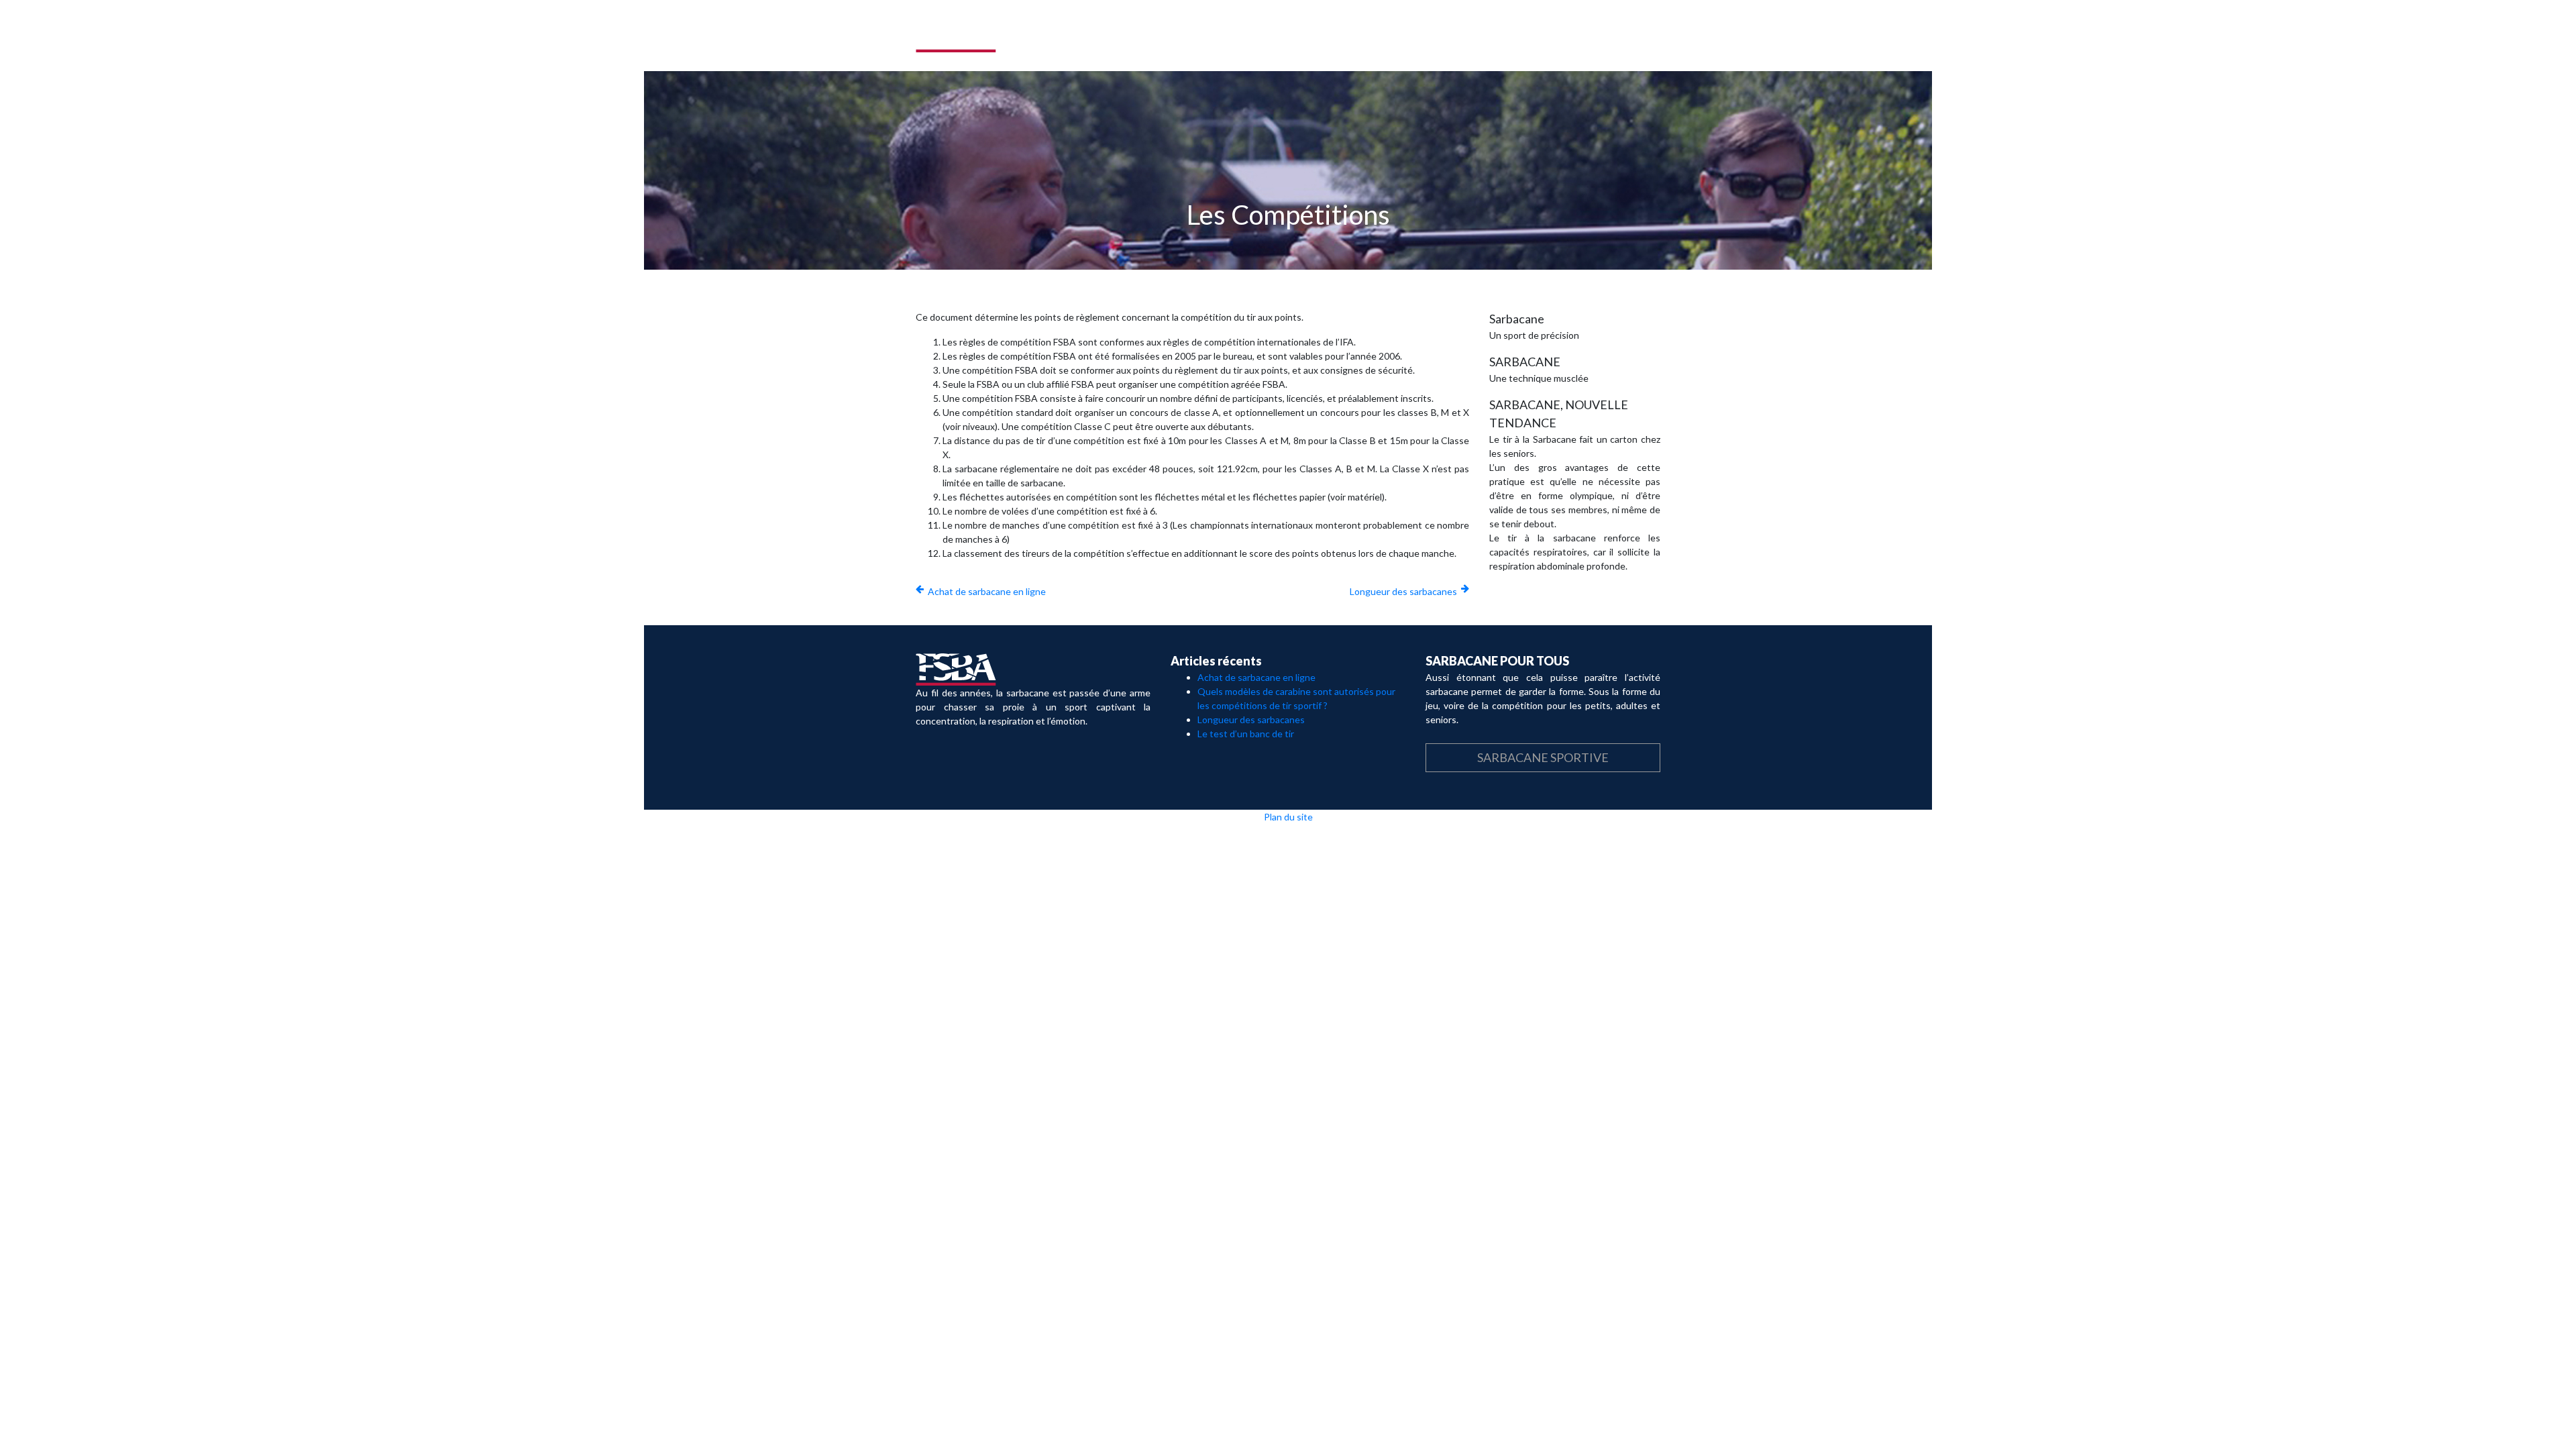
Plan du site (1288, 817)
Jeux (1482, 36)
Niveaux (1532, 36)
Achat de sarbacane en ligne (987, 591)
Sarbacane (1307, 36)
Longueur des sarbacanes (1403, 591)
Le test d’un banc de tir (1246, 734)
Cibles (1436, 36)
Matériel (1377, 36)
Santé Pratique (1611, 36)
